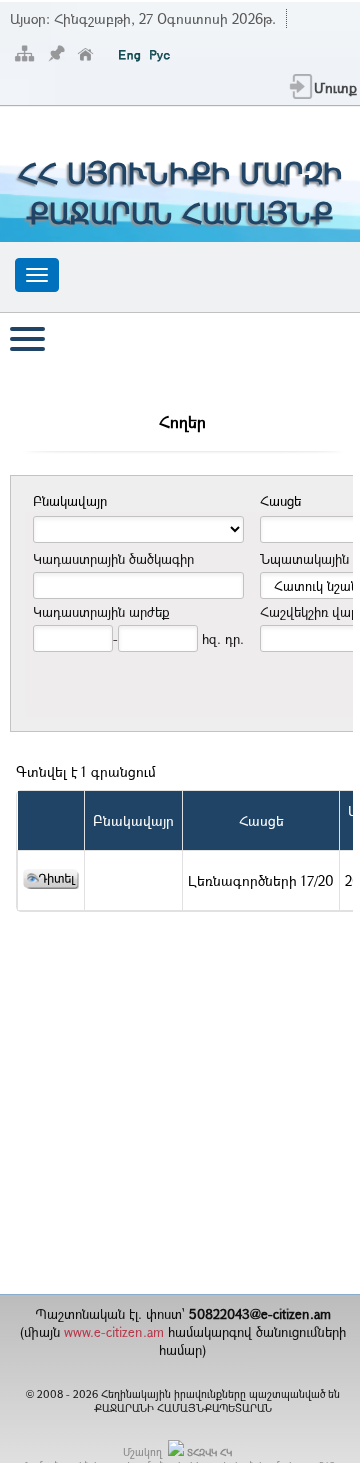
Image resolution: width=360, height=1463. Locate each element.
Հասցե (261, 820)
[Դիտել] (51, 883)
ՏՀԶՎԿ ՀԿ (209, 1452)
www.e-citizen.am (114, 1332)
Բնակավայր (133, 820)
